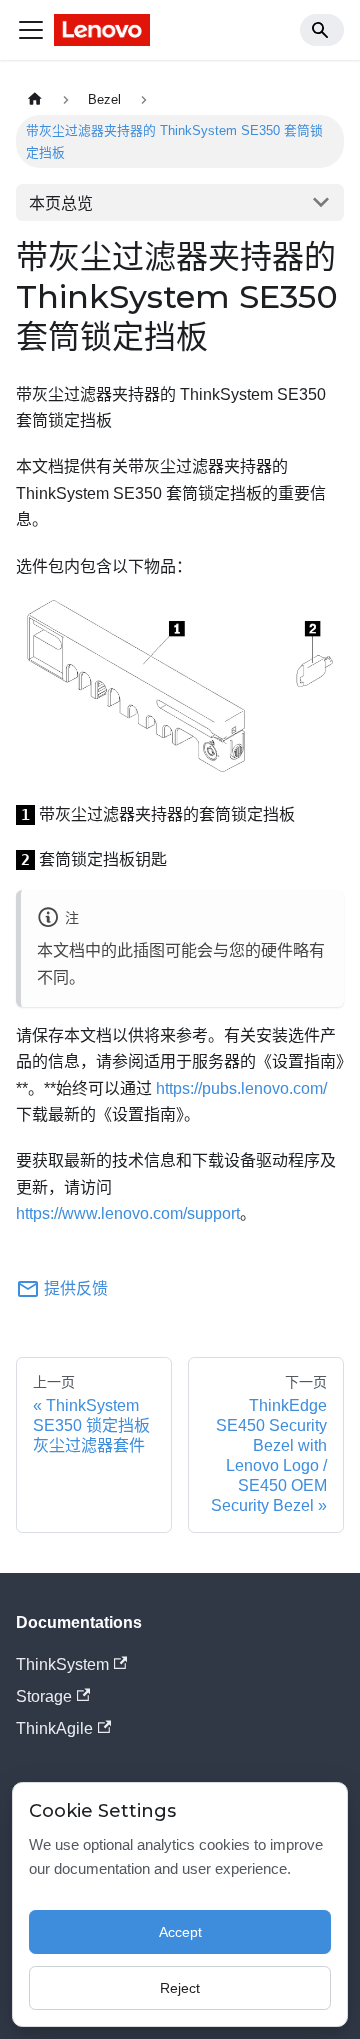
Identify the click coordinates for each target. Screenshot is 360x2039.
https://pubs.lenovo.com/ (241, 1088)
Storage (44, 1696)
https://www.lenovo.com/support (128, 1213)
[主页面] (35, 99)
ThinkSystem (62, 1664)
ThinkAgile (54, 1728)
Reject (180, 1988)
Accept (180, 1932)
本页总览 (61, 203)
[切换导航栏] (31, 30)
